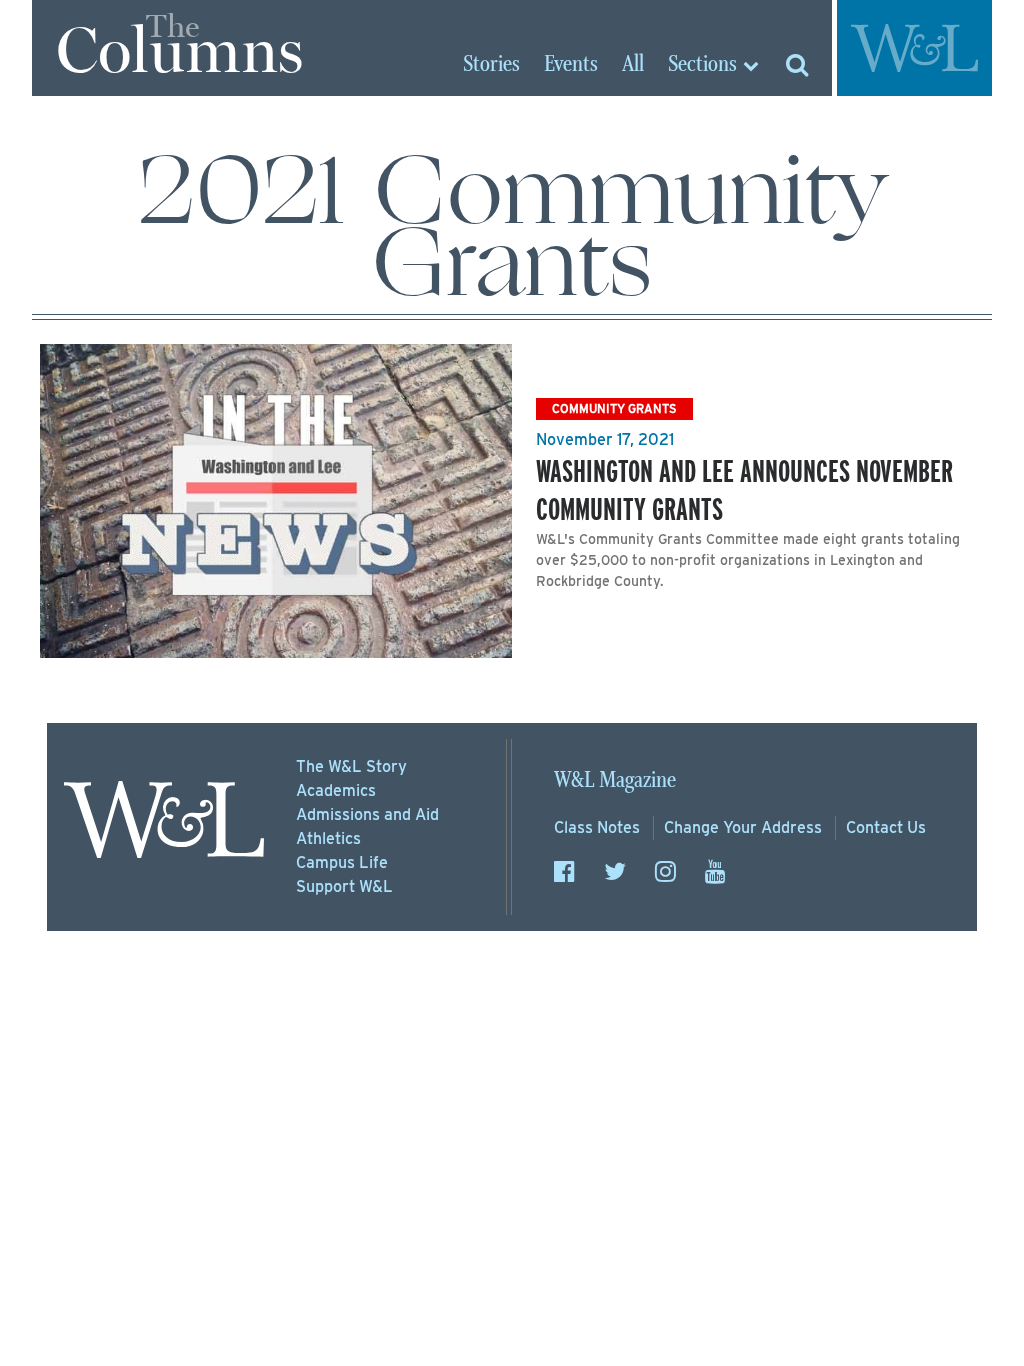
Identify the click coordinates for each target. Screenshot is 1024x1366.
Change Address (743, 827)
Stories (491, 65)
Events (571, 65)
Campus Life (342, 862)
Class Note (597, 827)
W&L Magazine (615, 780)
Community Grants (614, 408)
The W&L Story (351, 766)
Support (344, 886)
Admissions (367, 814)
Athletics (328, 838)
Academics (336, 790)
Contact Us (886, 827)
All (633, 65)
